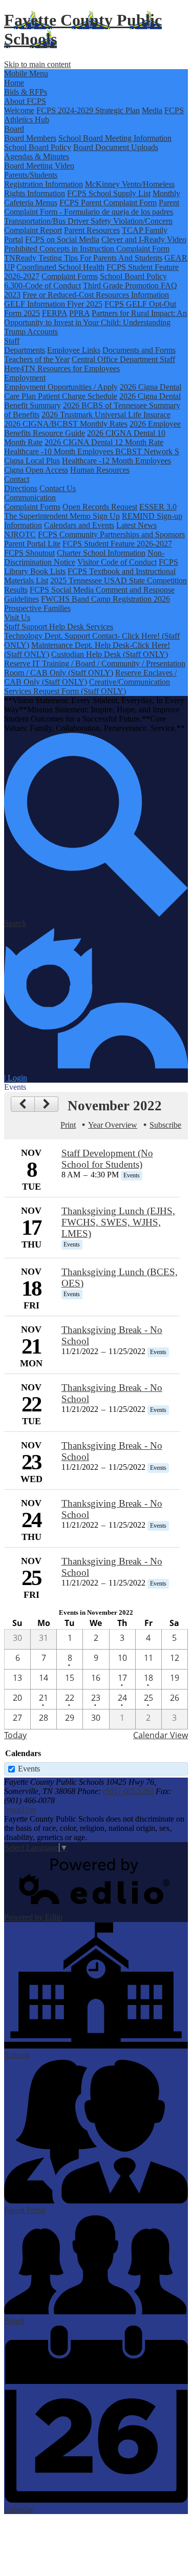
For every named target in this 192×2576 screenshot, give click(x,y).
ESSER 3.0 (158, 507)
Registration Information (44, 184)
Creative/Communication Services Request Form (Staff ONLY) (87, 687)
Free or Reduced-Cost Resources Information (96, 295)
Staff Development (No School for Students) (107, 1159)
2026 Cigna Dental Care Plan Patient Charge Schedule (93, 392)
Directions (21, 488)
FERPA (55, 313)
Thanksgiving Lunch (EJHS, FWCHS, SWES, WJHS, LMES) (118, 1222)
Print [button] (68, 1125)
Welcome (19, 110)
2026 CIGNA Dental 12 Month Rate (104, 442)
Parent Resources (92, 230)
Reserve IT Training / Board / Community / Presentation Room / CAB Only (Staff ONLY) (95, 668)
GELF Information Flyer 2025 (53, 304)
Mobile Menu (26, 73)
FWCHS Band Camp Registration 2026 (105, 599)
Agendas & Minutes (37, 156)
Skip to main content (37, 64)
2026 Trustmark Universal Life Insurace (106, 415)
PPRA (79, 313)
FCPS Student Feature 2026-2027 (117, 544)
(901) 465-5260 (128, 1791)
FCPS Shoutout (29, 553)
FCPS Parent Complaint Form (108, 203)
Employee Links (74, 350)
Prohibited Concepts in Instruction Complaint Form (87, 249)
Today (15, 1735)
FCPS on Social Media (62, 239)
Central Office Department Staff (123, 359)
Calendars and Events (79, 525)
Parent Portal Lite (32, 544)
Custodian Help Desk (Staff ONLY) (110, 654)
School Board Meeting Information (115, 138)
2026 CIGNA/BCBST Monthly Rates (66, 424)
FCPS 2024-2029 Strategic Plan (88, 110)
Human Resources (100, 470)
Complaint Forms (70, 276)
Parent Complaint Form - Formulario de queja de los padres (92, 207)
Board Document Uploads (116, 147)
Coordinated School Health (60, 267)
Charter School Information (101, 553)
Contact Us (58, 488)
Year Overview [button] (113, 1125)
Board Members (30, 138)
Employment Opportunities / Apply (61, 387)
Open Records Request (100, 507)
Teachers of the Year (37, 359)
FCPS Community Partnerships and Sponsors (111, 534)
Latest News (136, 525)
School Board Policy (38, 147)
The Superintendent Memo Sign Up (62, 516)
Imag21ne (20, 1810)
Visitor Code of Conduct (117, 562)
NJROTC (20, 534)
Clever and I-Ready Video (144, 239)
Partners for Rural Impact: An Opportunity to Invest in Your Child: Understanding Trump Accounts (95, 322)
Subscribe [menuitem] (165, 1125)
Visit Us (17, 617)
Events (29, 1769)
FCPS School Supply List (109, 193)
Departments (25, 350)
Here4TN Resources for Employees (62, 368)
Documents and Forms (139, 350)
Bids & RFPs (26, 92)
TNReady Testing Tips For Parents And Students (83, 258)
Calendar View (161, 1735)
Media (152, 110)
